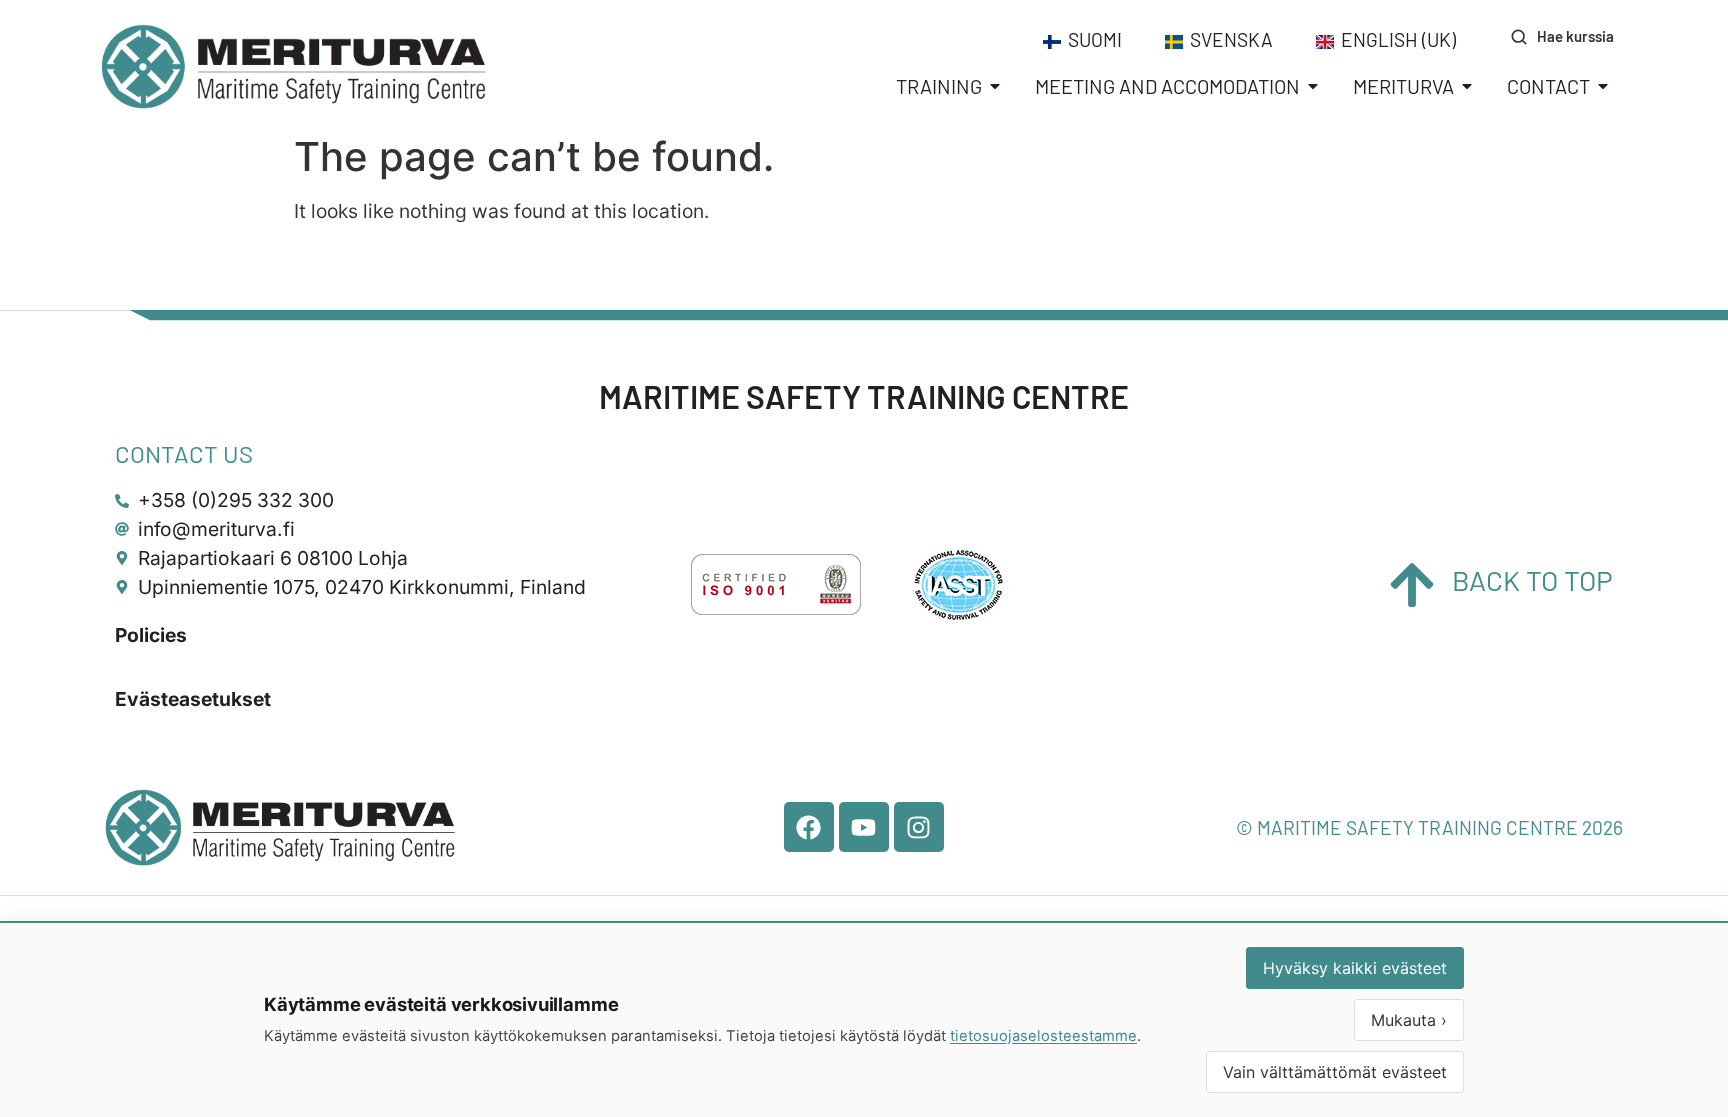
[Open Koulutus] (995, 86)
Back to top (1532, 580)
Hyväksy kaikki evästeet (1355, 968)
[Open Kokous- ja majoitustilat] (1313, 86)
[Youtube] (864, 827)
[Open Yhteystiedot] (1603, 86)
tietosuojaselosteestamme (1043, 1036)
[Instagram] (919, 827)
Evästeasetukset (193, 699)
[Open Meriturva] (1467, 86)
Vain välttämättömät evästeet (1335, 1072)
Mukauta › (1409, 1020)
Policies (151, 635)
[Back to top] (1412, 585)
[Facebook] (809, 827)
